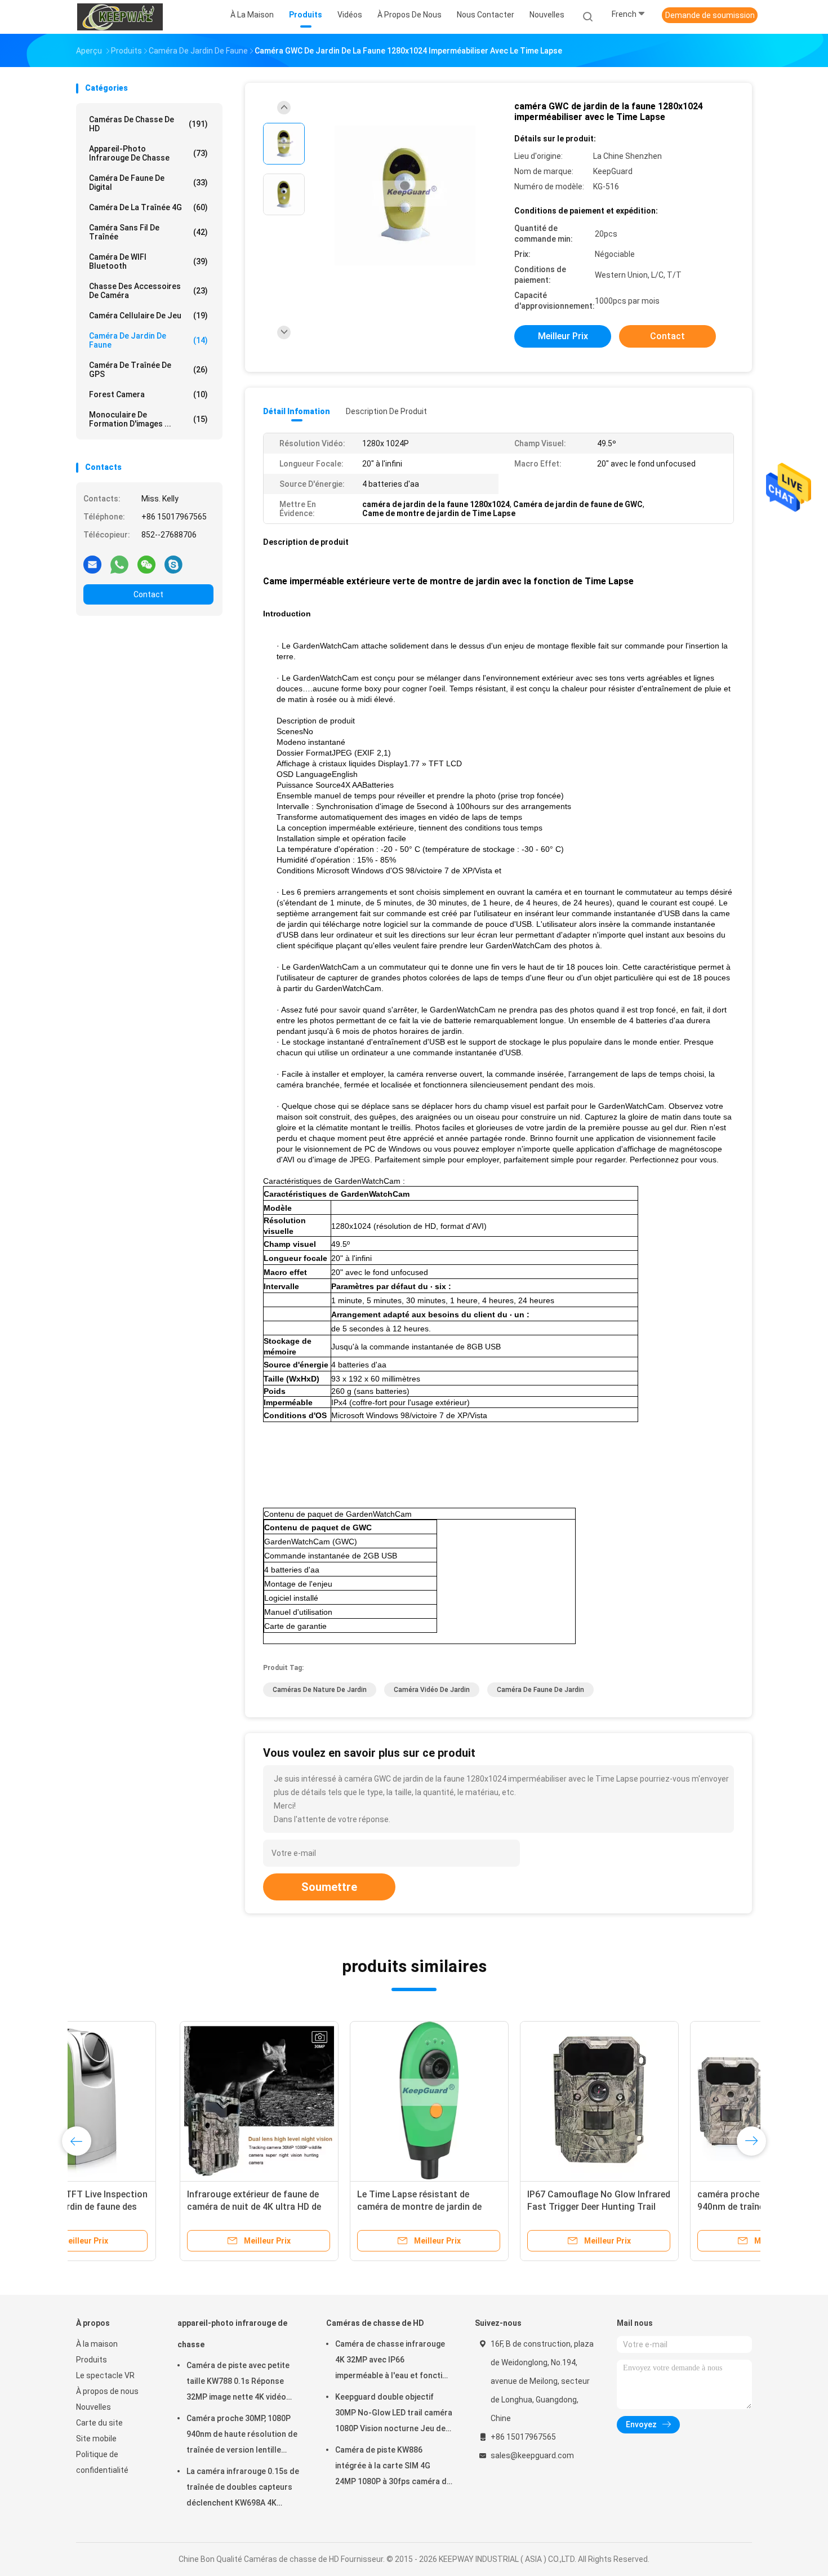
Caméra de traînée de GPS (148, 370)
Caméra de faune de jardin (540, 1690)
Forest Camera (148, 394)
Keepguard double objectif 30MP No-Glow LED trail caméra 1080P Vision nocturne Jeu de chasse (394, 2414)
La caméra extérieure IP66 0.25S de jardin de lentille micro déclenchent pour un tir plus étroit (155, 2207)
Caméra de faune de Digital (148, 183)
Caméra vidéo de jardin (432, 1690)
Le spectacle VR (105, 2375)
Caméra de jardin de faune (148, 340)
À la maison (97, 2344)
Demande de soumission (710, 15)
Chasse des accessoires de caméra (148, 291)
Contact (148, 594)
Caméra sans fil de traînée (148, 232)
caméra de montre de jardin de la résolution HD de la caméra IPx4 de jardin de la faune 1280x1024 (495, 2207)
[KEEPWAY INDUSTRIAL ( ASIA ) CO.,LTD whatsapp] (119, 564)
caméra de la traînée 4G (148, 207)
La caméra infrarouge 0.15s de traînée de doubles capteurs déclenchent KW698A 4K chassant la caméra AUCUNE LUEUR (243, 2489)
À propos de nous (107, 2391)
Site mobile (96, 2439)
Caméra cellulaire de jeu (148, 316)
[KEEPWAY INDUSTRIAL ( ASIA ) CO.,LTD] (120, 17)
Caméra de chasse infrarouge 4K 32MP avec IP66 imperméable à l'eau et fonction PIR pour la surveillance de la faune (393, 2361)
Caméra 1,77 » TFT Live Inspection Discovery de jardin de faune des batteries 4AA (665, 2207)
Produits (92, 2360)
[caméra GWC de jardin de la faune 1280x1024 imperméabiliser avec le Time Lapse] (405, 196)
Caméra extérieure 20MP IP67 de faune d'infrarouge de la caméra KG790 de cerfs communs (320, 2207)
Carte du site (99, 2423)
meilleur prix (563, 336)
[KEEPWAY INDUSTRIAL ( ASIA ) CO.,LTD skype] (173, 564)
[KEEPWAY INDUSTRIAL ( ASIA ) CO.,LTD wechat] (146, 564)
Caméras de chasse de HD (148, 124)
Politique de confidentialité (102, 2462)
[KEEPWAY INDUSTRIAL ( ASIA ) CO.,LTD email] (92, 564)
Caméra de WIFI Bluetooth (148, 261)
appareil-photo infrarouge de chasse (148, 153)
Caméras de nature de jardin (320, 1690)
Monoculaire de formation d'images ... (148, 419)
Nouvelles (94, 2407)
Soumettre (329, 1887)
